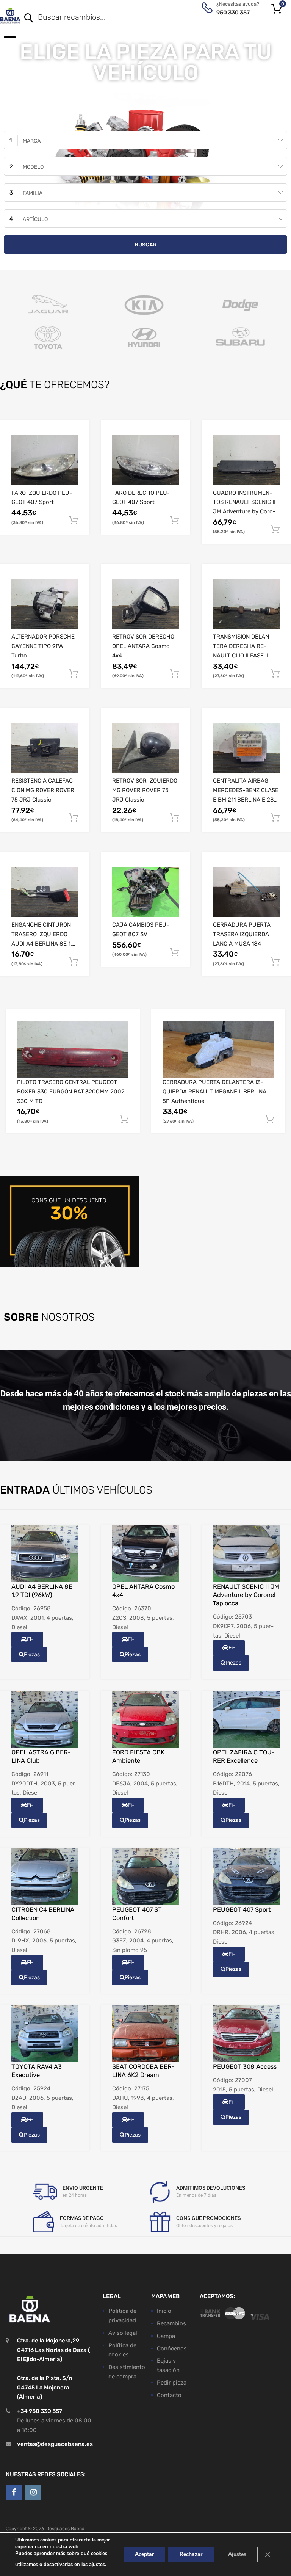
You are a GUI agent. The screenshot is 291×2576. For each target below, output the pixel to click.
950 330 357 (233, 13)
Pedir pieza (172, 2383)
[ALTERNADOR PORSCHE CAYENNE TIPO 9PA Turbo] (45, 604)
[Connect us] (14, 2493)
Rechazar (191, 2554)
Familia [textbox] (33, 193)
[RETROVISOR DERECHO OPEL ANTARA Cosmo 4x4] (145, 604)
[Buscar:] (145, 18)
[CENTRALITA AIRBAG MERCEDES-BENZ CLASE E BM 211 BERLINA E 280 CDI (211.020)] (246, 748)
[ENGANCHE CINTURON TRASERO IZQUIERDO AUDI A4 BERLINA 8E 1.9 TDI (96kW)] (45, 892)
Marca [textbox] (32, 141)
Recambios (171, 2323)
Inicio (164, 2311)
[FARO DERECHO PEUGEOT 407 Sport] (145, 460)
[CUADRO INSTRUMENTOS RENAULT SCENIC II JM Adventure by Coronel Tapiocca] (246, 460)
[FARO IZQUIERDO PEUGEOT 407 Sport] (45, 460)
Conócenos (172, 2349)
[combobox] (145, 140)
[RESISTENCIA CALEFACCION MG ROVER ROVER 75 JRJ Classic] (45, 748)
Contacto (169, 2395)
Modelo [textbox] (33, 167)
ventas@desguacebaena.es (55, 2444)
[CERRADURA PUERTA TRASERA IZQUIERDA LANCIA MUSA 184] (246, 892)
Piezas (32, 1654)
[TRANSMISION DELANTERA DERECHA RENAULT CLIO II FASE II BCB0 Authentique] (246, 604)
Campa (166, 2336)
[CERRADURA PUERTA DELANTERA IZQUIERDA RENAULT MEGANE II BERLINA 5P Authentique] (218, 1049)
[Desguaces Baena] (10, 16)
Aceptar (144, 2554)
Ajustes (237, 2554)
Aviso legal (123, 2333)
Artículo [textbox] (35, 219)
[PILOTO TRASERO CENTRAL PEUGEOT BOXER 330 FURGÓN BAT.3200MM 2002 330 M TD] (73, 1049)
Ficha (28, 1642)
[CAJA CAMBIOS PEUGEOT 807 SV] (145, 892)
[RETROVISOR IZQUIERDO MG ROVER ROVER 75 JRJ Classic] (145, 748)
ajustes (97, 2565)
